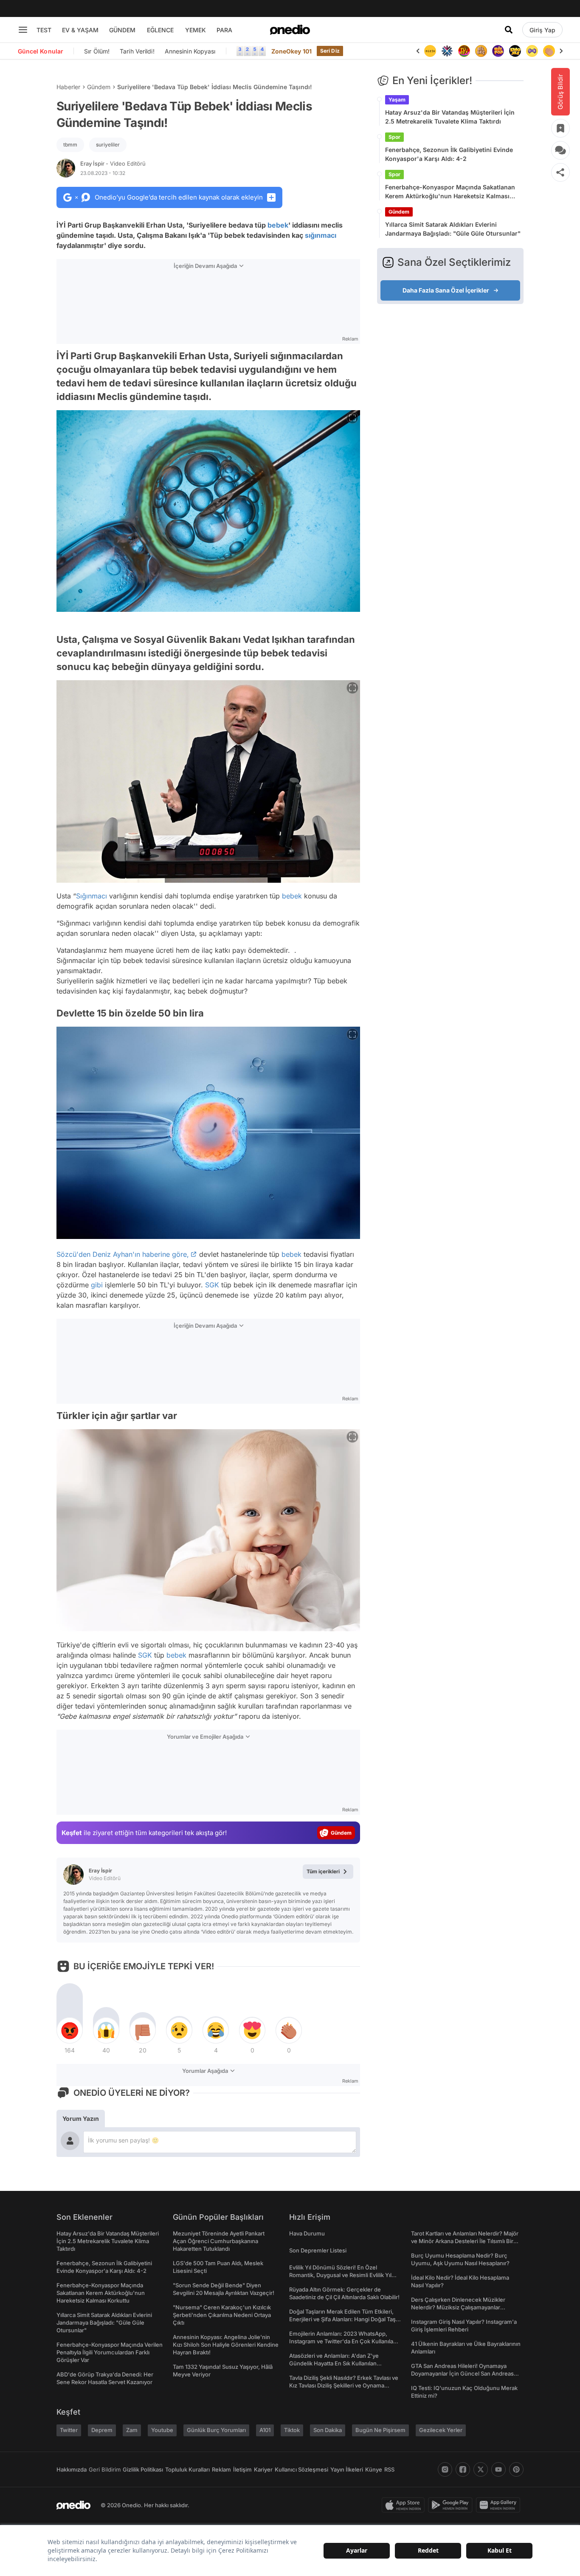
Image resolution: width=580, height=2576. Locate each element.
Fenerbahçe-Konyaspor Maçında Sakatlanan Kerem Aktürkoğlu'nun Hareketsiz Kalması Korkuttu (450, 192)
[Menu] (23, 30)
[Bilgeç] (481, 51)
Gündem (99, 87)
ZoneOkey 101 (291, 51)
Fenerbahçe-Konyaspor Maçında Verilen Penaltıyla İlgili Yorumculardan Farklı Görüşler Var (110, 2352)
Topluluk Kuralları (187, 2469)
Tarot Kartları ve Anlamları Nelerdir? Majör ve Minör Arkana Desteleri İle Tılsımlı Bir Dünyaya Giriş (465, 2241)
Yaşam (397, 100)
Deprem (102, 2430)
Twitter (69, 2430)
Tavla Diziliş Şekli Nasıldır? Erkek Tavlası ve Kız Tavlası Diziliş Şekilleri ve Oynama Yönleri (344, 2385)
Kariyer (263, 2469)
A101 (265, 2430)
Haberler (68, 87)
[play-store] (452, 2505)
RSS (389, 2469)
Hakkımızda (72, 2469)
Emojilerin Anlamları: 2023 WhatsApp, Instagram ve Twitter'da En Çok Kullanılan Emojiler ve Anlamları (343, 2341)
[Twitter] (481, 2469)
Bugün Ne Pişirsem (380, 2430)
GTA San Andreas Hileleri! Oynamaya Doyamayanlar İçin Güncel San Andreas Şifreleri (462, 2373)
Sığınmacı (92, 896)
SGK (212, 1285)
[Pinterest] (516, 2469)
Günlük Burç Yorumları (216, 2430)
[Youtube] (498, 2469)
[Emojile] (515, 51)
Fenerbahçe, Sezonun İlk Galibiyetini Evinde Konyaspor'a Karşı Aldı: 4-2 (449, 154)
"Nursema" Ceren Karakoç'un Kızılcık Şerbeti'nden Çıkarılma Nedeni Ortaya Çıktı (222, 2315)
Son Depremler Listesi (318, 2250)
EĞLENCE (160, 30)
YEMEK (196, 30)
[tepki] (70, 2030)
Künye (374, 2469)
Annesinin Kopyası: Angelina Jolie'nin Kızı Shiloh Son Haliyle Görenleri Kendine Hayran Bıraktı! (226, 2345)
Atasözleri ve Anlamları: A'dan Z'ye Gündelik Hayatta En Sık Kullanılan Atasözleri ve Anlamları (334, 2363)
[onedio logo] (290, 30)
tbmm (70, 145)
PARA (224, 30)
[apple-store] (405, 2505)
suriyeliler (108, 145)
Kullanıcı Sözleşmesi (301, 2469)
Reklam (221, 2469)
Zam (132, 2430)
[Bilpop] (498, 51)
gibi (97, 1285)
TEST (44, 30)
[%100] (430, 51)
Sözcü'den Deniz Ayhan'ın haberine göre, (123, 1254)
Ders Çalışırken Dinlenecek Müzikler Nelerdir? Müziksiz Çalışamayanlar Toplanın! (458, 2307)
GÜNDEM (122, 30)
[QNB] (447, 51)
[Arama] (509, 30)
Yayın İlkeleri (347, 2469)
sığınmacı (321, 235)
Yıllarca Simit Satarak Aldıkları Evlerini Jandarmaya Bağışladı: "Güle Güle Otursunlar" (453, 229)
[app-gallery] (500, 2505)
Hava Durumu (307, 2233)
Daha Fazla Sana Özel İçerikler (446, 290)
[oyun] (532, 51)
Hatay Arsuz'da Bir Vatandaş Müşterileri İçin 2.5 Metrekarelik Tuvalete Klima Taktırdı (450, 117)
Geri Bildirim (105, 2469)
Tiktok (292, 2430)
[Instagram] (445, 2469)
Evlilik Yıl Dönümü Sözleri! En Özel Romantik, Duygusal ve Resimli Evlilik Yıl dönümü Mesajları (340, 2275)
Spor (394, 137)
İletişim (242, 2469)
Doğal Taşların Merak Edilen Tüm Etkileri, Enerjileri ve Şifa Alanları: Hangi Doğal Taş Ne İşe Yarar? (342, 2319)
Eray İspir (113, 163)
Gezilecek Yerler (441, 2430)
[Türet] (464, 51)
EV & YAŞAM (80, 30)
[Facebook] (463, 2469)
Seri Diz (330, 51)
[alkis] (549, 51)
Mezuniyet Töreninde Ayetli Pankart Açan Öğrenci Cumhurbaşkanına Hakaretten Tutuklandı (219, 2241)
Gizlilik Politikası (143, 2469)
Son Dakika (328, 2430)
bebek (278, 225)
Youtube (162, 2430)
